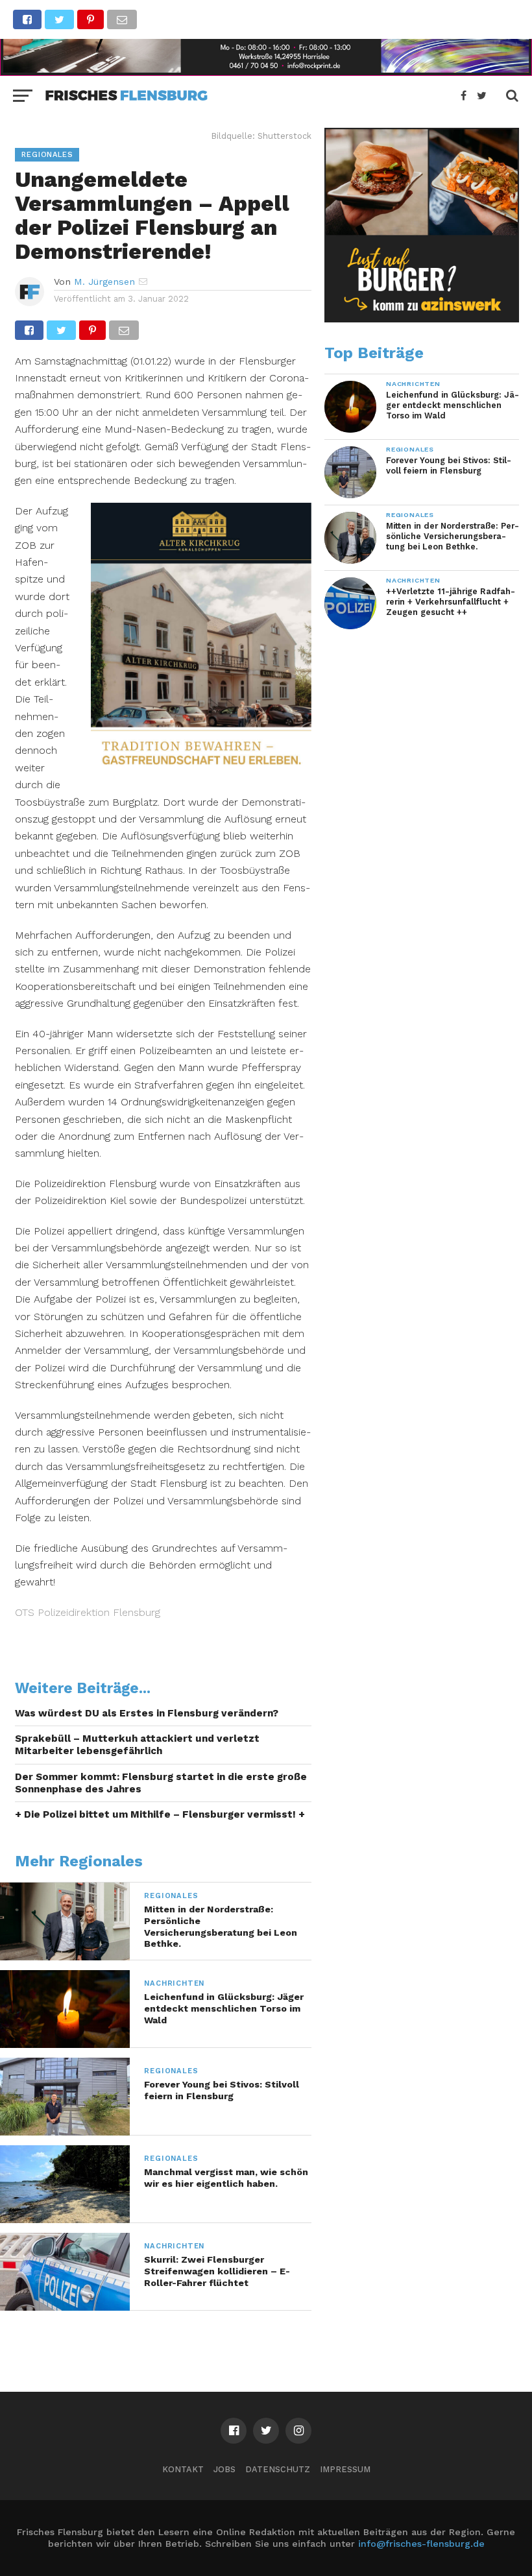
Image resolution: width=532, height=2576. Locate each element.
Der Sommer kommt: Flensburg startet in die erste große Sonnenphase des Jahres (161, 1783)
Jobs (224, 2469)
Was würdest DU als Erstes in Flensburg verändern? (147, 1713)
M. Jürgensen (104, 282)
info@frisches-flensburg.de (421, 2544)
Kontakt (183, 2469)
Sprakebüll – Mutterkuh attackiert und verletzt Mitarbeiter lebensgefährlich (137, 1745)
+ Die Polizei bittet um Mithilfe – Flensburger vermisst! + (160, 1814)
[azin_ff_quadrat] (422, 319)
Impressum (345, 2469)
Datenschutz (278, 2469)
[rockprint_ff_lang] (266, 72)
